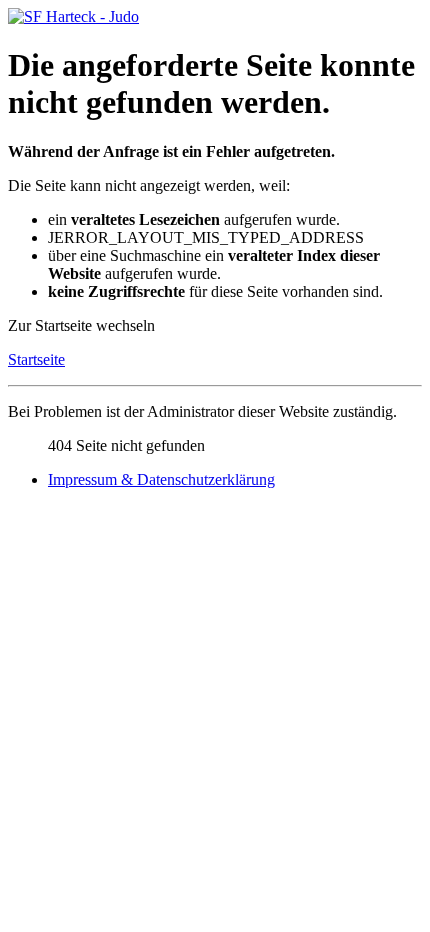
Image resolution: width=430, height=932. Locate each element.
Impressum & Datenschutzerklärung (161, 479)
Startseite (36, 359)
